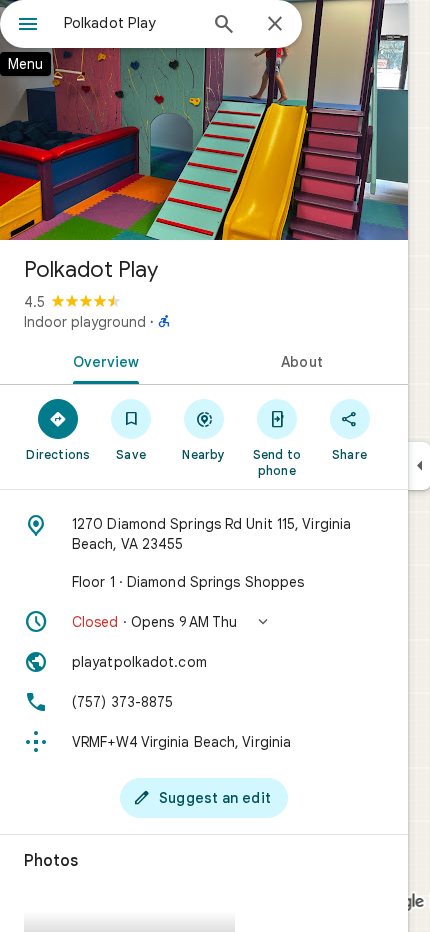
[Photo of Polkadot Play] (204, 120)
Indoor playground (85, 322)
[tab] (102, 360)
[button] (204, 622)
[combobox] (130, 23)
